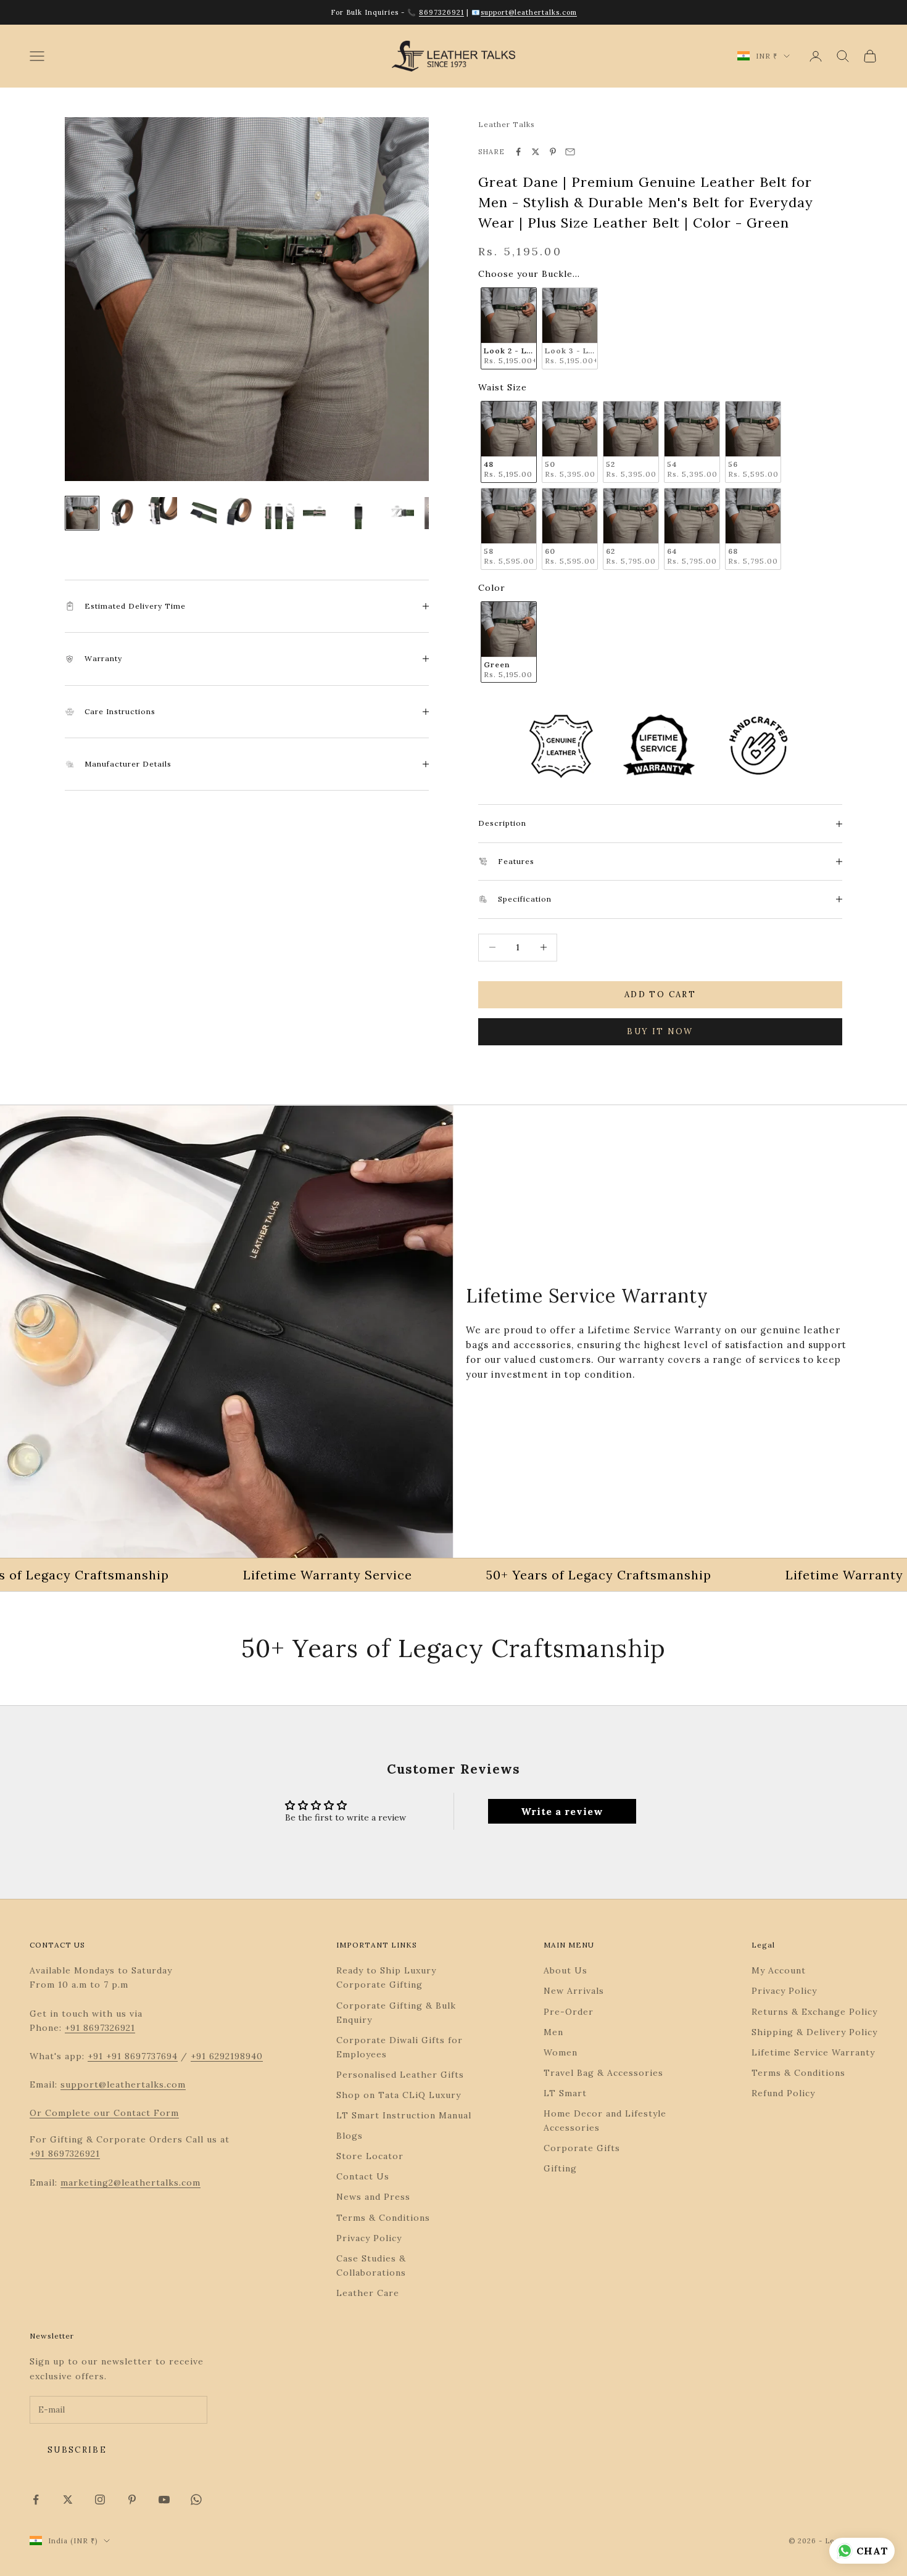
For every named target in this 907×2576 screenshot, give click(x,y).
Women (561, 2052)
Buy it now (660, 1031)
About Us (565, 1970)
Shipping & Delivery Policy (814, 2032)
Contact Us (363, 2176)
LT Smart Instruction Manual (404, 2115)
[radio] (507, 328)
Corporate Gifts (582, 2148)
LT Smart (565, 2093)
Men (553, 2032)
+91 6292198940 (227, 2056)
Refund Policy (783, 2093)
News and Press (373, 2197)
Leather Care (368, 2293)
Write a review (562, 1811)
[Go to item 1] (82, 513)
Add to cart (660, 994)
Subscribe (77, 2450)
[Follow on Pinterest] (132, 2500)
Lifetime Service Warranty (813, 2052)
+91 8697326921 (100, 2028)
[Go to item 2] (122, 513)
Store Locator (370, 2156)
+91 (97, 2056)
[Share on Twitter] (536, 152)
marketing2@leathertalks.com (130, 2183)
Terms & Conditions (383, 2218)
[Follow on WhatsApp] (196, 2500)
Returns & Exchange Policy (814, 2012)
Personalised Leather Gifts (400, 2075)
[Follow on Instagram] (100, 2500)
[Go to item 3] (161, 513)
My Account (779, 1970)
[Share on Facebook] (518, 152)
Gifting (560, 2168)
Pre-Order (569, 2012)
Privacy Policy (369, 2238)
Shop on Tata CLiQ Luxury (399, 2095)
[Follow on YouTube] (164, 2500)
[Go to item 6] (280, 513)
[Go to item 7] (319, 513)
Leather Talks (507, 124)
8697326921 (441, 12)
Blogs (350, 2136)
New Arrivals (574, 1991)
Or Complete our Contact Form (104, 2113)
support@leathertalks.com (529, 12)
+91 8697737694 (142, 2056)
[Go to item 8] (358, 513)
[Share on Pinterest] (553, 152)
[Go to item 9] (398, 513)
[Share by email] (570, 152)
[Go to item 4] (201, 513)
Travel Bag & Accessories (603, 2073)
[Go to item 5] (240, 513)
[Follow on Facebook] (36, 2500)
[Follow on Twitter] (68, 2500)
